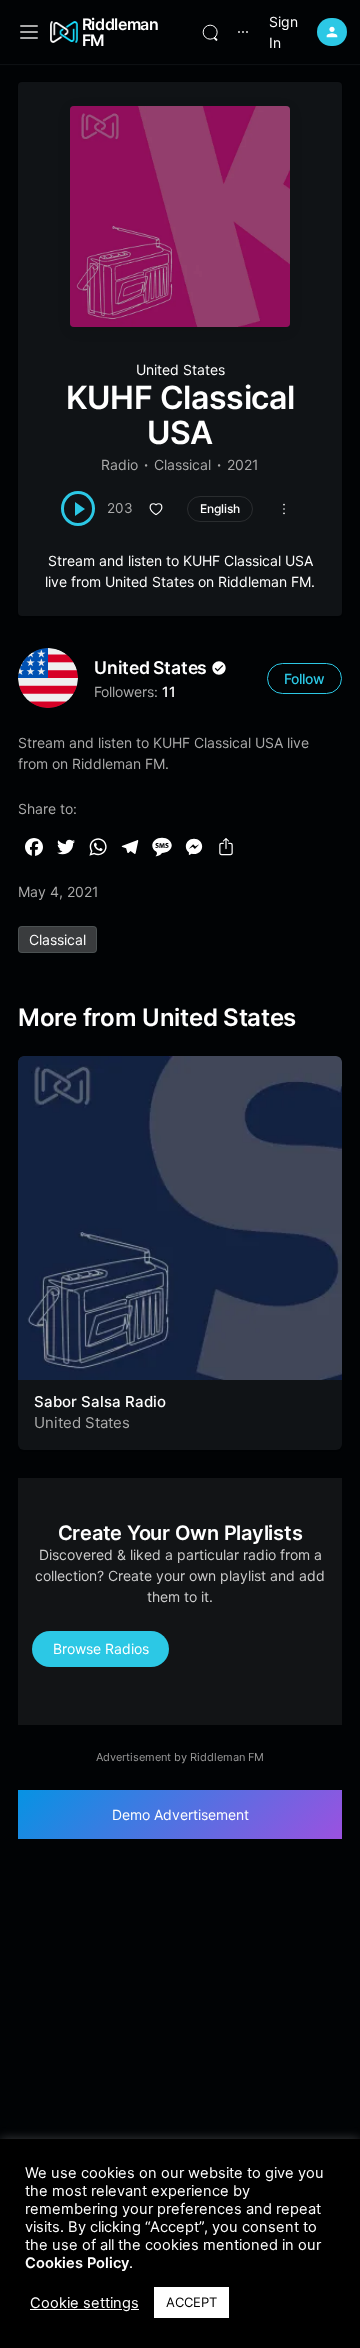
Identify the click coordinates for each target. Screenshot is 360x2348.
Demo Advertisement (180, 1814)
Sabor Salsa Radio (100, 1401)
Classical (182, 464)
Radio (119, 464)
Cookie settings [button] (84, 2303)
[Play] (78, 508)
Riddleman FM (120, 32)
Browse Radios (101, 1648)
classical (57, 939)
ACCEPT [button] (191, 2302)
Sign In (283, 32)
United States (180, 369)
